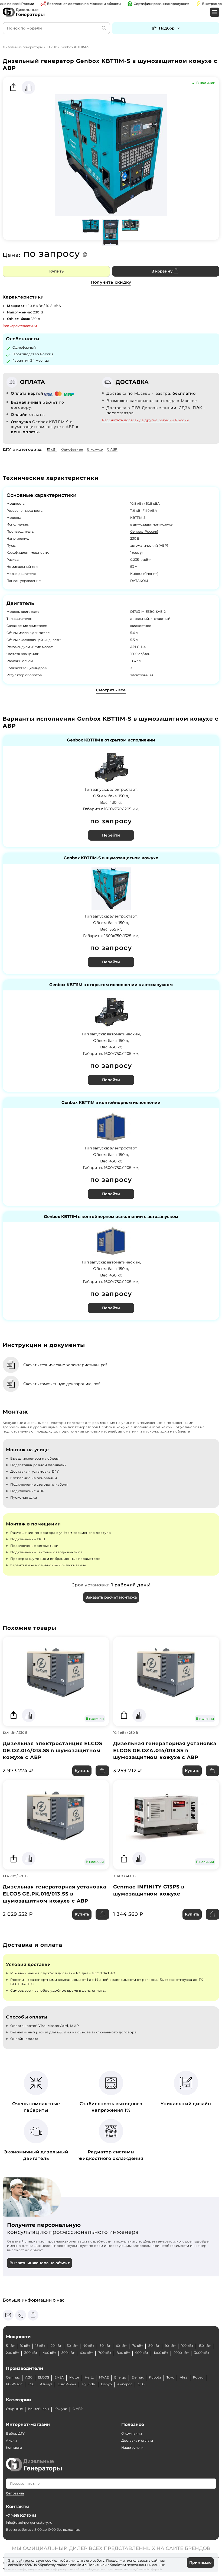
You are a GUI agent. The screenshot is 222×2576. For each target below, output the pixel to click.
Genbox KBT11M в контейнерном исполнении (111, 1103)
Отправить (15, 2493)
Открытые (14, 2409)
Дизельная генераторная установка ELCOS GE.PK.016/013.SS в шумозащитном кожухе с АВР (55, 1894)
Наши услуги (132, 2447)
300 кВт (31, 2353)
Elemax (138, 2377)
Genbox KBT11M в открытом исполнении (111, 740)
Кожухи (61, 2409)
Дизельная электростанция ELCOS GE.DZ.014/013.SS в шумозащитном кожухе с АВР (53, 1751)
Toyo (170, 2377)
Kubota (155, 2377)
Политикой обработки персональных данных (126, 2565)
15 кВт (40, 2346)
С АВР (112, 449)
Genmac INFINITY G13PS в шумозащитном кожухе (149, 1890)
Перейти (111, 835)
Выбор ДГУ (15, 2433)
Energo (120, 2377)
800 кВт (123, 2353)
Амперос (125, 2384)
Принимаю (200, 2562)
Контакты (14, 2447)
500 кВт (68, 2353)
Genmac (13, 2377)
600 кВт (86, 2353)
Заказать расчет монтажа (111, 1597)
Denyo (106, 2384)
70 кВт (138, 2346)
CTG (141, 2384)
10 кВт (52, 47)
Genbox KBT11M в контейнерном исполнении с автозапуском (111, 1217)
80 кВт (154, 2346)
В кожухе (95, 449)
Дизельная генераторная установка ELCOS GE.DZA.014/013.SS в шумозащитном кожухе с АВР (165, 1751)
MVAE (104, 2377)
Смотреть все (111, 690)
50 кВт (105, 2346)
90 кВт (170, 2346)
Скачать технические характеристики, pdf (65, 1365)
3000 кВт (202, 2353)
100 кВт (187, 2346)
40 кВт (89, 2346)
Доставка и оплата (137, 2440)
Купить (56, 271)
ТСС (31, 2384)
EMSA (59, 2377)
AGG (29, 2377)
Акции (11, 2440)
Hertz (89, 2377)
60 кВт (121, 2346)
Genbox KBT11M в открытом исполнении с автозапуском (111, 985)
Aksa (184, 2377)
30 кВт (72, 2346)
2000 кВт (181, 2353)
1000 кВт (161, 2353)
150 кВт (205, 2346)
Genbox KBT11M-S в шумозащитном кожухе (111, 858)
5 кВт (10, 2346)
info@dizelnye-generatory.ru (29, 2522)
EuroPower (67, 2384)
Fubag (198, 2377)
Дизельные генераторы (23, 47)
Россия (47, 354)
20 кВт (56, 2346)
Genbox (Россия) (144, 531)
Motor (74, 2377)
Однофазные (72, 449)
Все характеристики (20, 326)
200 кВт (12, 2353)
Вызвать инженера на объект (40, 2263)
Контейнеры (39, 2409)
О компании (132, 2433)
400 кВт (49, 2353)
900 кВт (142, 2353)
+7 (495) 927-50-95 (21, 2515)
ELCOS (43, 2377)
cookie (76, 2565)
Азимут (46, 2384)
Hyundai (89, 2384)
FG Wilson (14, 2384)
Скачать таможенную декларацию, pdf (61, 1384)
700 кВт (105, 2353)
